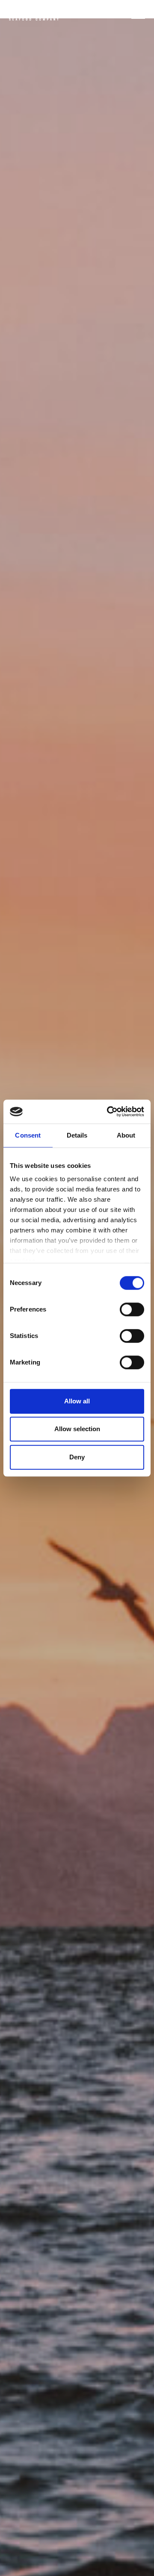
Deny (77, 1457)
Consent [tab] (28, 1135)
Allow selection (77, 1429)
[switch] (132, 1309)
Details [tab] (77, 1135)
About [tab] (126, 1135)
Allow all (77, 1401)
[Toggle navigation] (138, 14)
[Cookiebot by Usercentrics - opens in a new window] (109, 1112)
